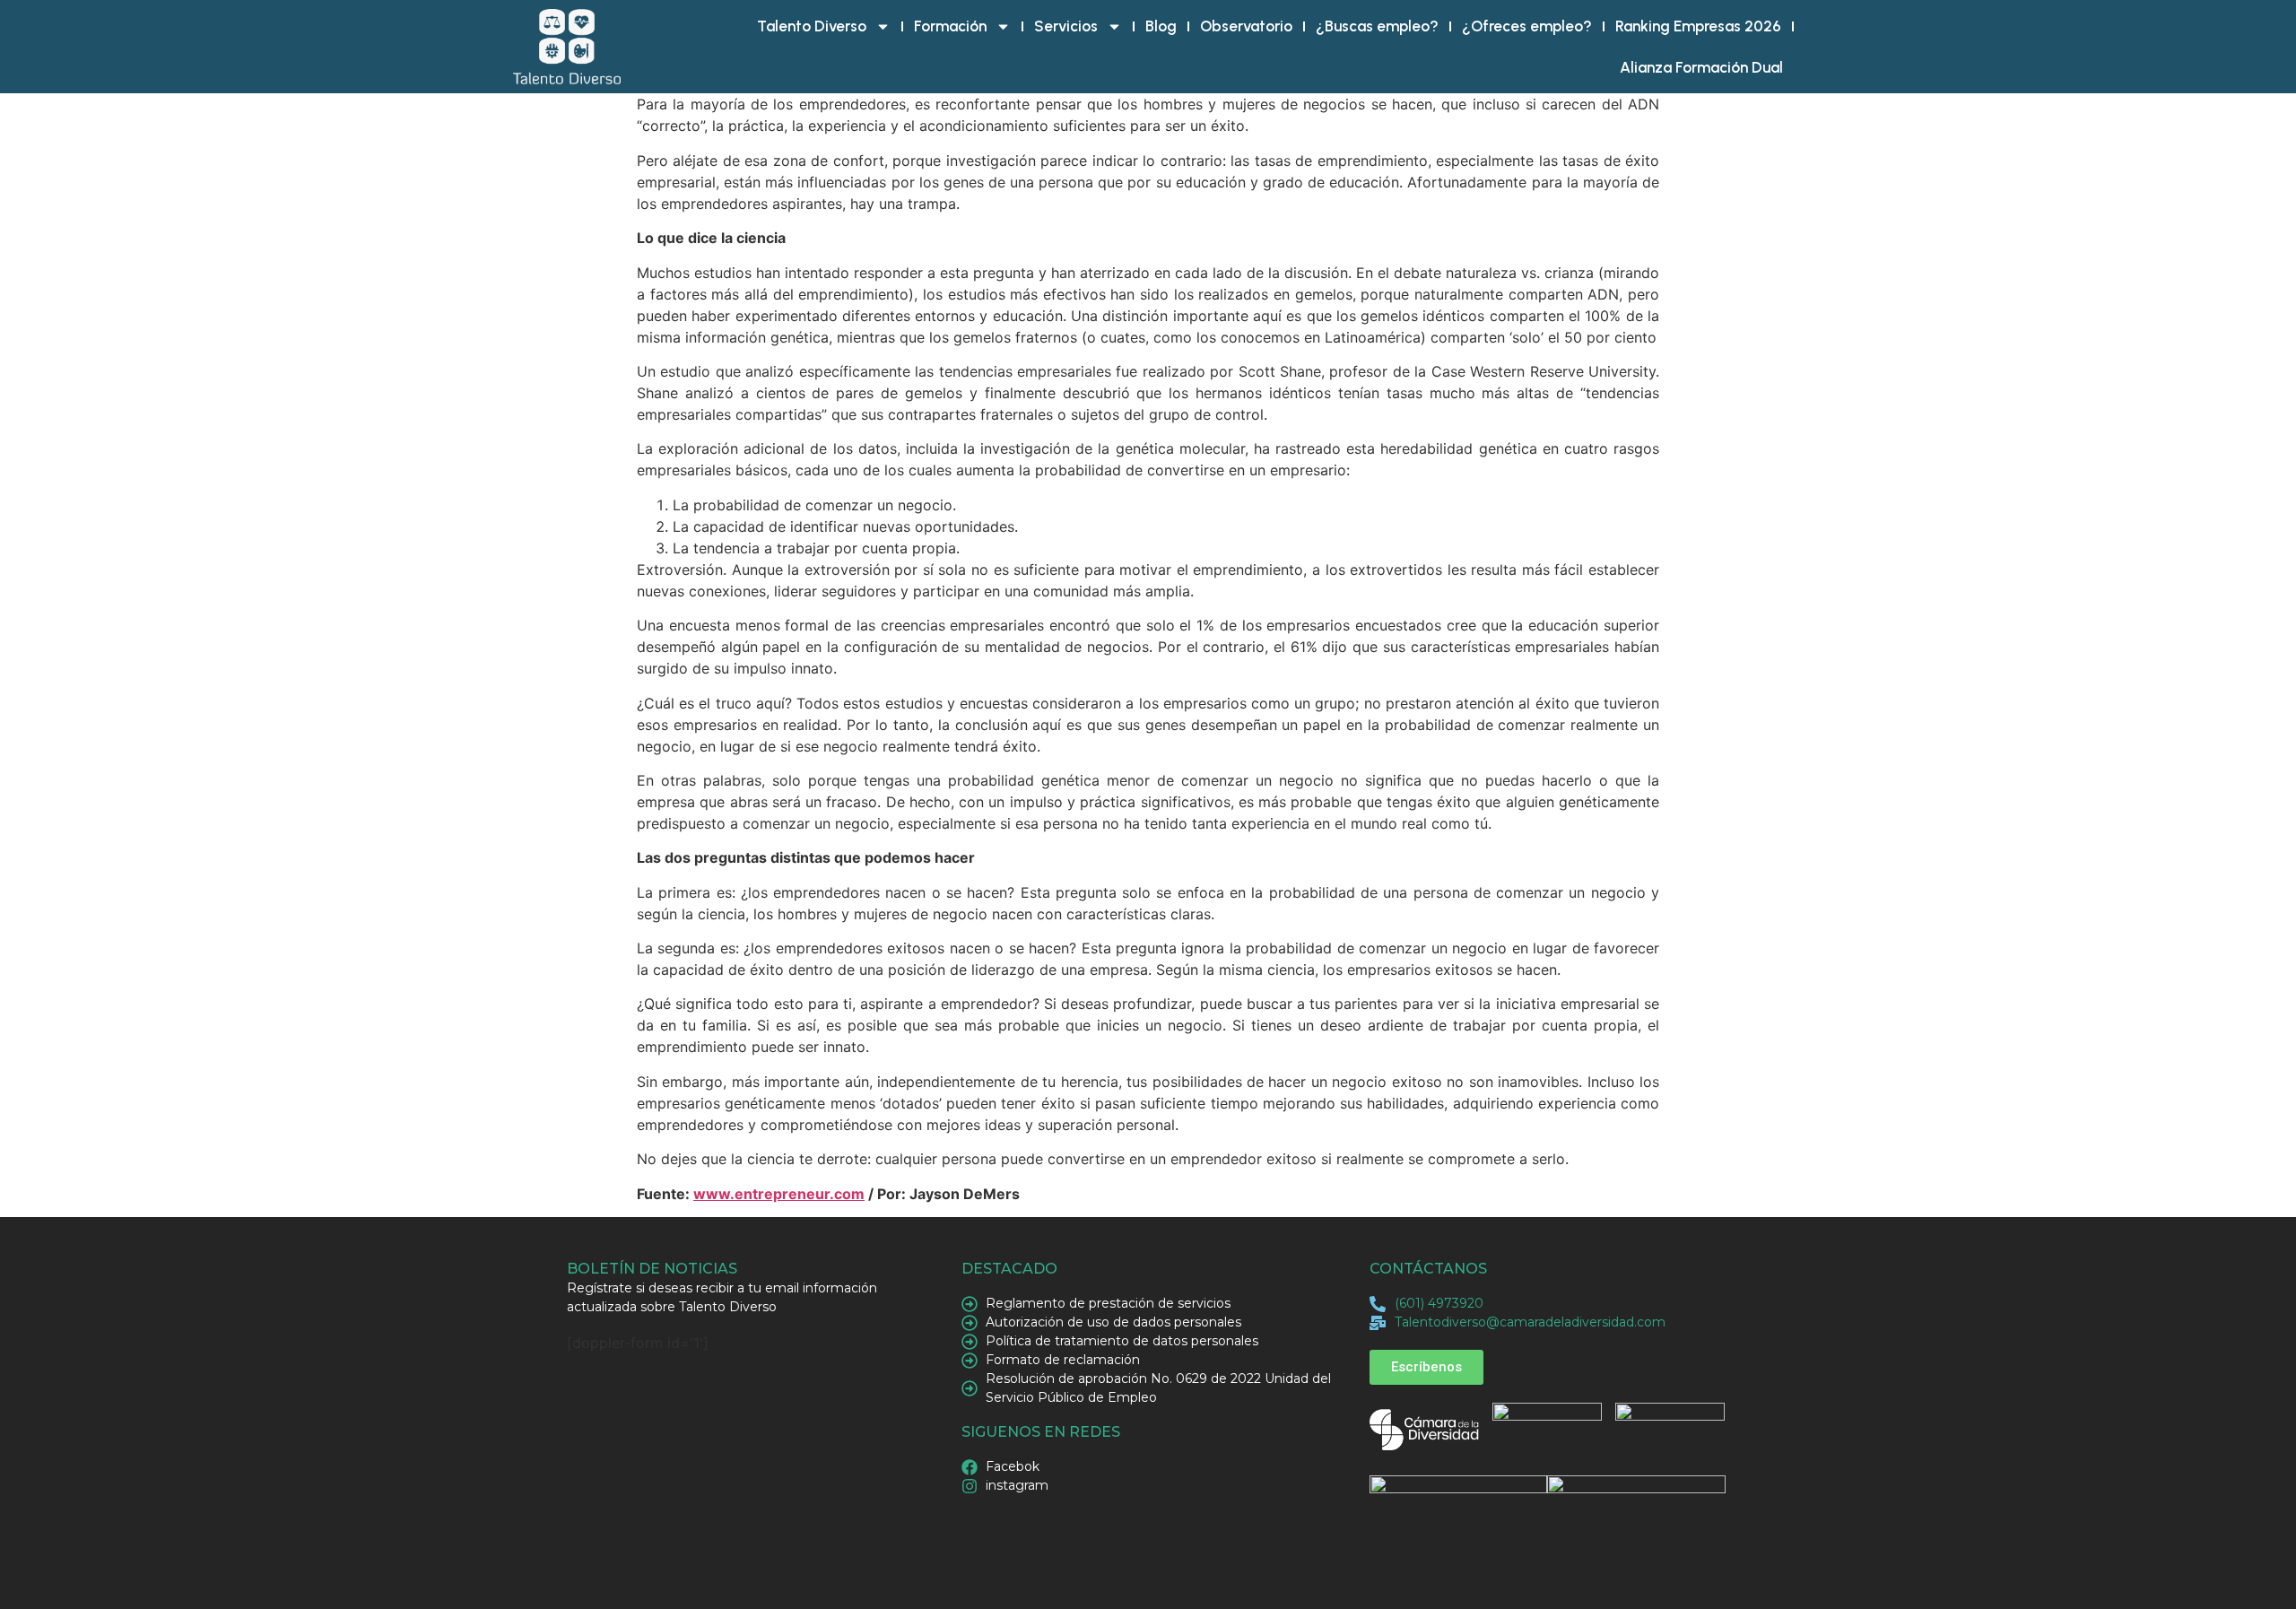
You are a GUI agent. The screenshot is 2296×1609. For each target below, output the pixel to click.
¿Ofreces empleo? (1527, 26)
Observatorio (1246, 26)
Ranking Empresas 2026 (1698, 26)
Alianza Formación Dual (1701, 67)
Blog (1161, 26)
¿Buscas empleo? (1377, 26)
